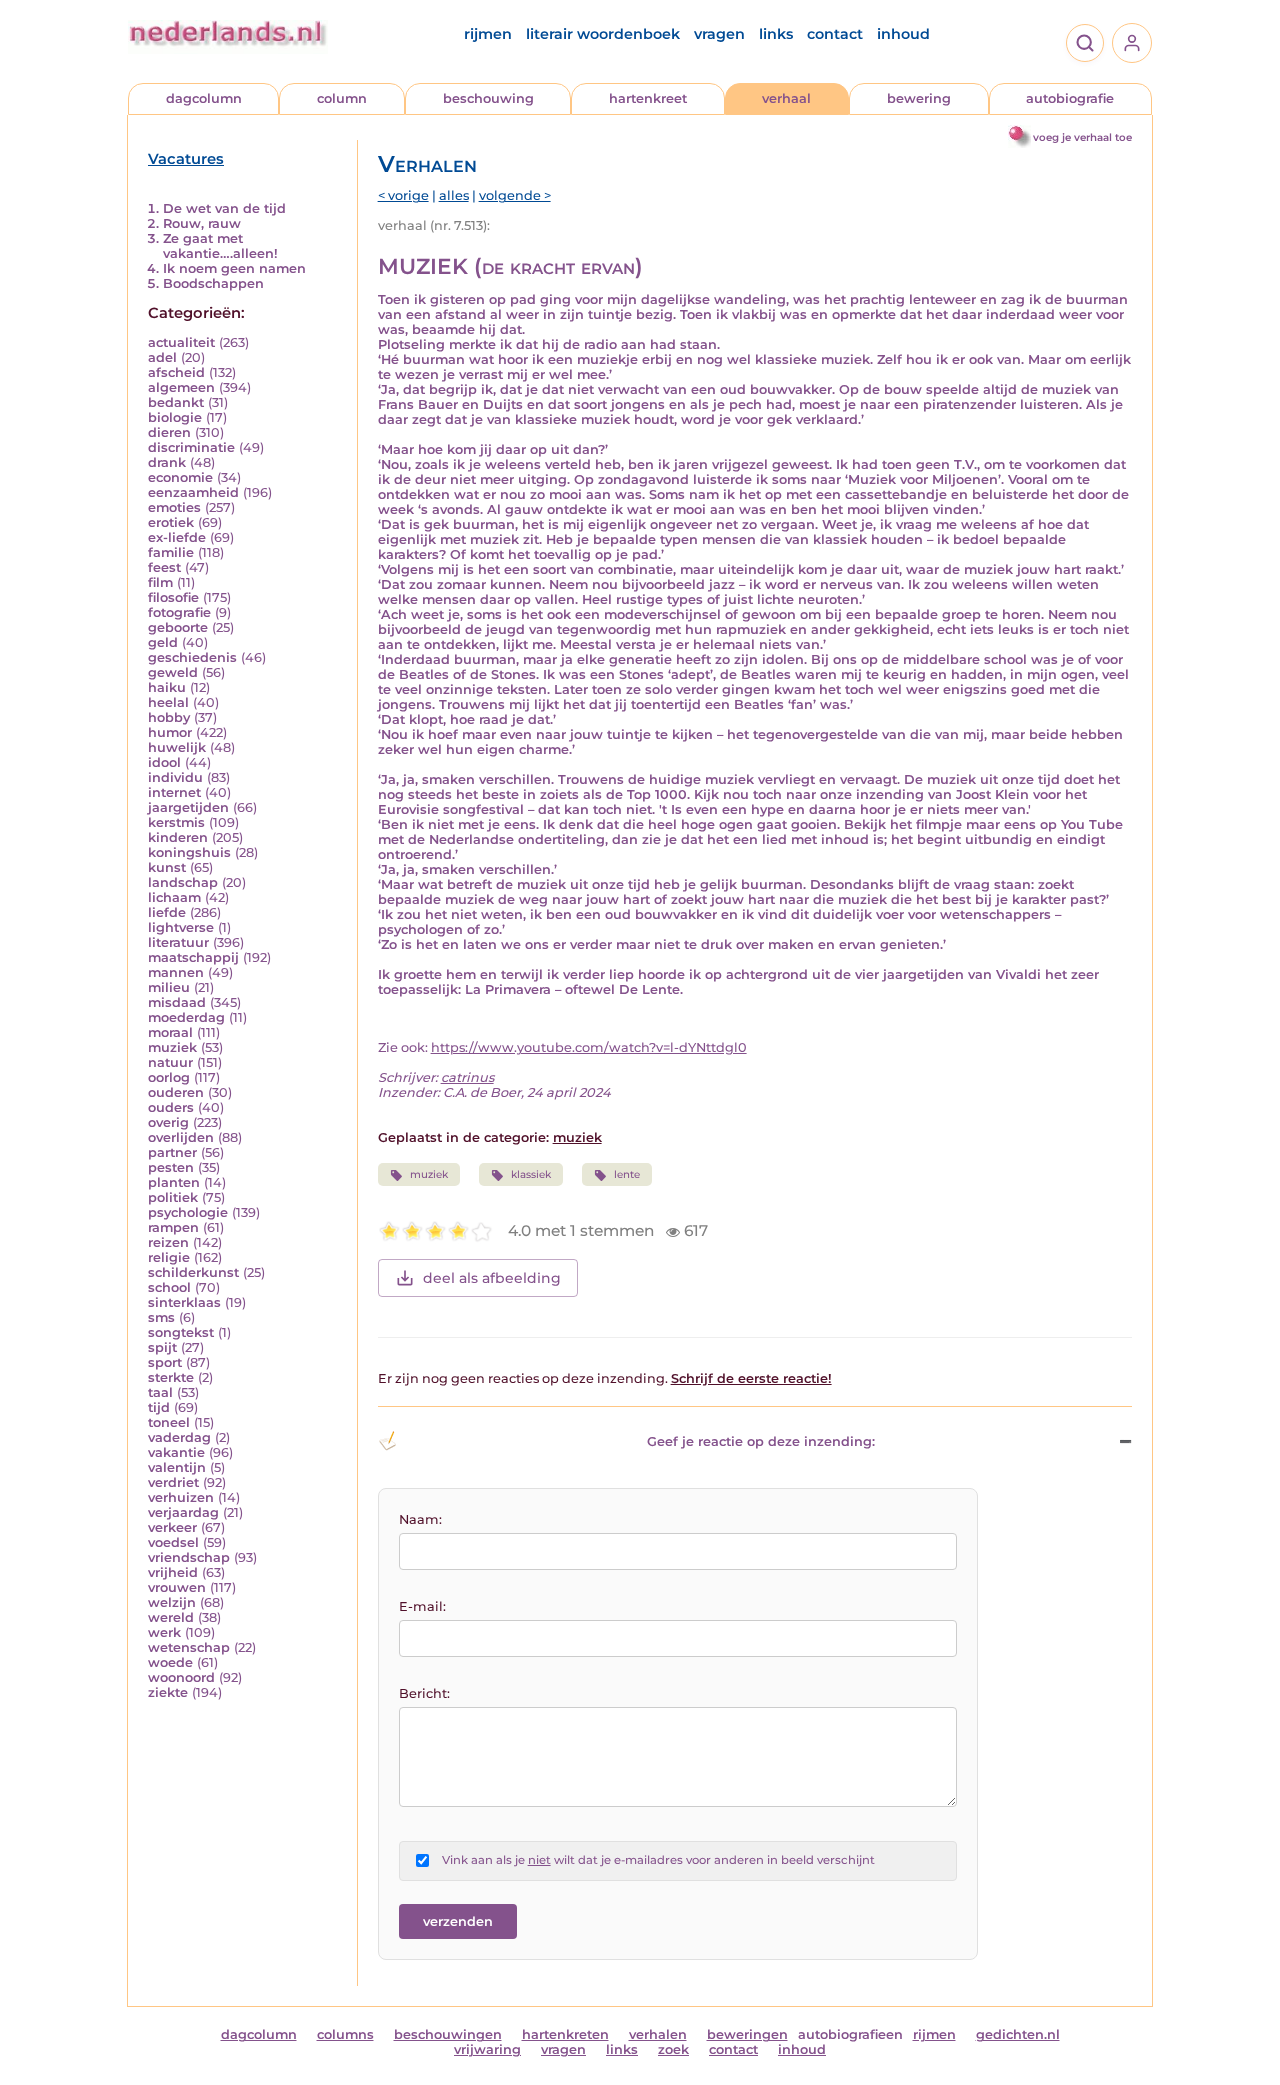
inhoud (903, 34)
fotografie (179, 612)
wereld (171, 1617)
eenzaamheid (193, 492)
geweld (173, 672)
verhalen (658, 2034)
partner (172, 1152)
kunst (167, 867)
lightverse (181, 927)
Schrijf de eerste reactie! (751, 1378)
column (342, 98)
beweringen (747, 2034)
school (169, 1287)
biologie (175, 417)
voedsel (173, 1542)
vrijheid (173, 1572)
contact (835, 34)
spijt (162, 1347)
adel (162, 357)
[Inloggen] (1132, 43)
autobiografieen (850, 2034)
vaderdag (179, 1437)
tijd (159, 1407)
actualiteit (181, 342)
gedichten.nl (1018, 2034)
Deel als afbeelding (492, 1278)
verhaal (786, 98)
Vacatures (186, 159)
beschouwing (488, 98)
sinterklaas (184, 1302)
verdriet (173, 1482)
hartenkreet (648, 98)
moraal (170, 1032)
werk (164, 1632)
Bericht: (424, 1693)
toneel (169, 1422)
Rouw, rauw (202, 223)
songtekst (181, 1332)
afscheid (176, 372)
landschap (183, 882)
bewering (919, 98)
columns (345, 2034)
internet (174, 792)
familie (171, 552)
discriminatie (191, 447)
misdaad (177, 1002)
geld (163, 642)
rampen (173, 1227)
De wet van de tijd (224, 208)
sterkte (171, 1377)
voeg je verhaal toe (1082, 137)
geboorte (178, 627)
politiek (173, 1197)
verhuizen (181, 1497)
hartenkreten (565, 2034)
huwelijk (177, 747)
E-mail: (422, 1606)
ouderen (176, 1092)
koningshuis (189, 852)
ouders (171, 1107)
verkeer (172, 1527)
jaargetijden (188, 807)
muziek (172, 1047)
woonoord (181, 1677)
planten (174, 1182)
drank (167, 462)
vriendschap (189, 1557)
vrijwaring (487, 2049)
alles (454, 195)
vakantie (176, 1452)
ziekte (168, 1692)
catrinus (467, 1077)
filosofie (173, 597)
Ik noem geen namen (234, 268)
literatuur (178, 942)
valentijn (177, 1467)
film (160, 582)
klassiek (531, 1174)
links (776, 34)
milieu (169, 987)
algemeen (181, 387)
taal (160, 1392)
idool (164, 762)
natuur (170, 1062)
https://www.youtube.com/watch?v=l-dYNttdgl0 (589, 1047)
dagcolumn (204, 98)
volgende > (515, 195)
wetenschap (189, 1647)
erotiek (171, 522)
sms (161, 1317)
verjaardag (183, 1512)
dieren (169, 432)
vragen (719, 34)
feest (164, 567)
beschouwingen (448, 2034)
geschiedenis (192, 657)
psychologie (188, 1212)
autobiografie (1070, 98)
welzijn (172, 1602)
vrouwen (177, 1587)
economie (180, 477)
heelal (168, 702)
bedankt (176, 402)
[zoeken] (1085, 43)
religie (169, 1257)
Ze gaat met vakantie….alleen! (220, 246)
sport (165, 1362)
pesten (171, 1167)
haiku (167, 687)
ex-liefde (177, 537)
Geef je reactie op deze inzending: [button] (761, 1441)
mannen (176, 972)
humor (170, 732)
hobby (169, 717)
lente (627, 1174)
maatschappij (193, 957)
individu (175, 777)
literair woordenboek (603, 34)
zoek (673, 2049)
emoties (174, 507)
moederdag (186, 1017)
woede (170, 1662)
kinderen (178, 837)
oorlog (169, 1077)
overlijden (181, 1137)
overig (168, 1122)
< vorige (403, 195)
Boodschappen (213, 283)
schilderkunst (193, 1272)
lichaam (174, 897)
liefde (167, 912)
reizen (168, 1242)
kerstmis (176, 822)
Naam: (420, 1519)
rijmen (488, 34)
